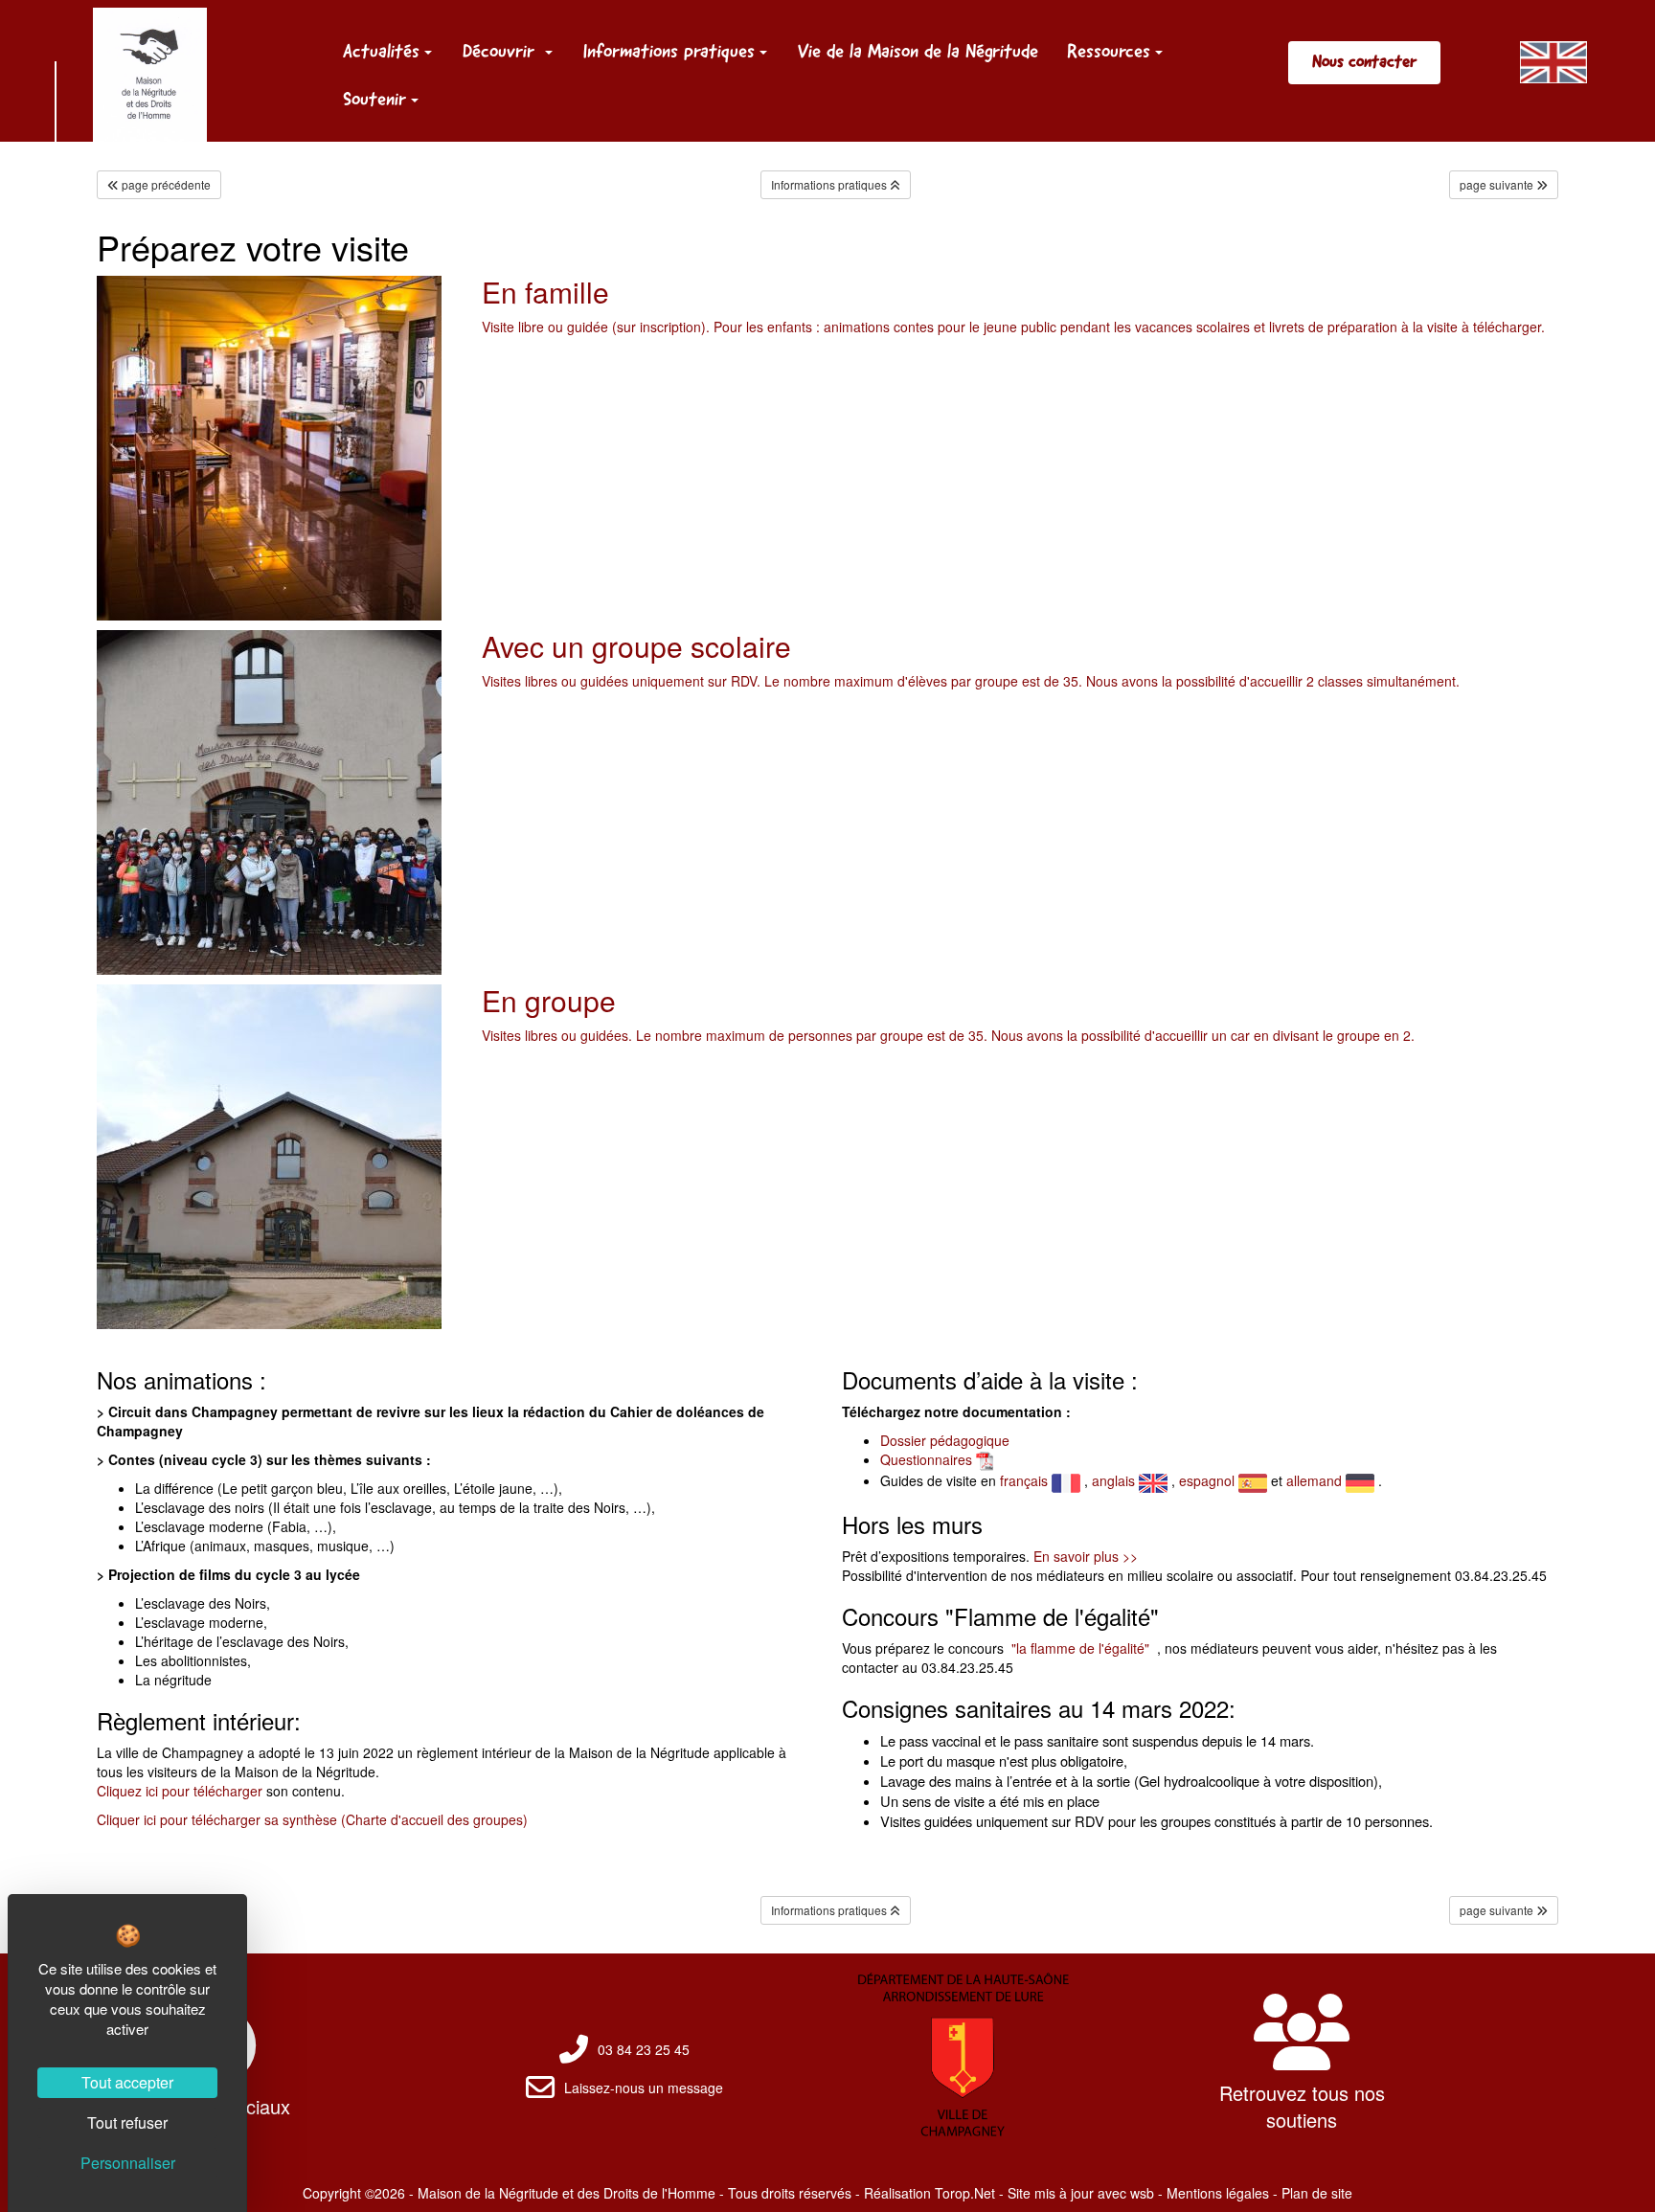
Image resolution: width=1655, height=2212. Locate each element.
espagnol (1209, 1480)
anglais (1115, 1480)
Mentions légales (1218, 2193)
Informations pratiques (669, 51)
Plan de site (1317, 2193)
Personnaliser (128, 2163)
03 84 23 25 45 (644, 2049)
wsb (1142, 2193)
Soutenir (374, 99)
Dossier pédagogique (945, 1440)
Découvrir (501, 51)
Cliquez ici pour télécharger (181, 1791)
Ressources (1109, 51)
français (1026, 1480)
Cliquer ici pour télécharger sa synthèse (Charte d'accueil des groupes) (312, 1819)
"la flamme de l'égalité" (1078, 1648)
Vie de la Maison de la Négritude (918, 51)
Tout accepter (127, 2082)
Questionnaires (926, 1459)
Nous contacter (1364, 61)
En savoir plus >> (1086, 1556)
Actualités (381, 51)
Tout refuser (127, 2122)
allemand (1316, 1480)
